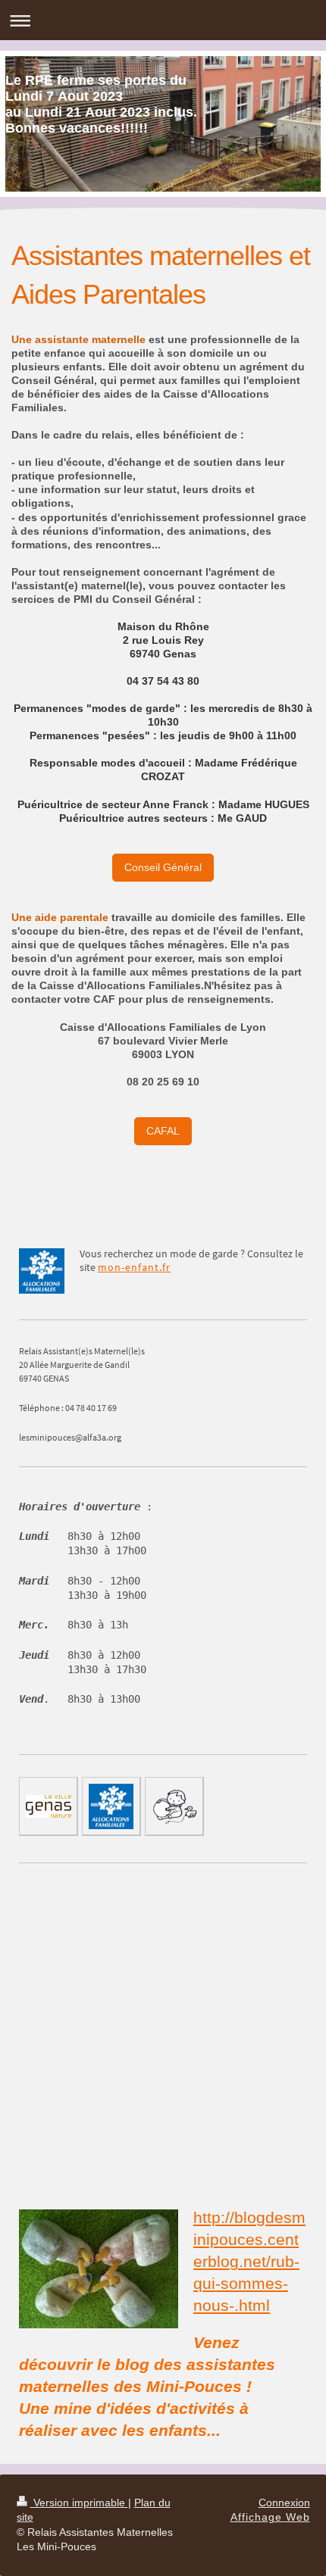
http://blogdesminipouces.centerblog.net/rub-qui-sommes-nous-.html (249, 2261)
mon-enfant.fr (134, 1267)
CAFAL (163, 1131)
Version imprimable (79, 2503)
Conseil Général (163, 867)
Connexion (284, 2503)
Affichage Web (270, 2517)
